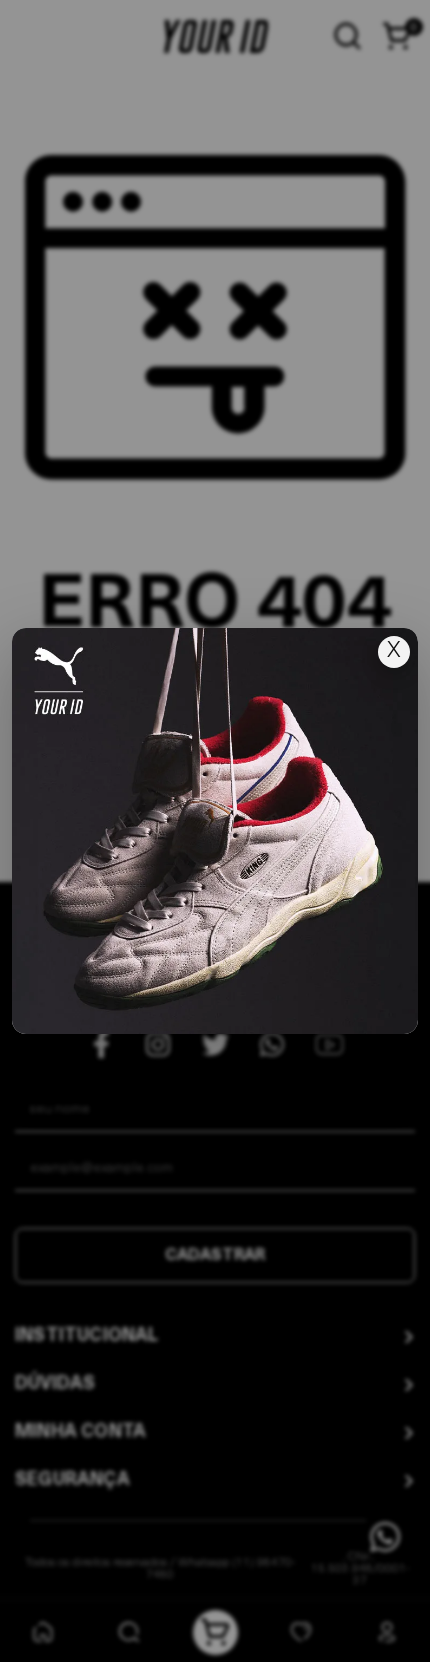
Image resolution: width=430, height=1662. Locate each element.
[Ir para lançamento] (215, 831)
